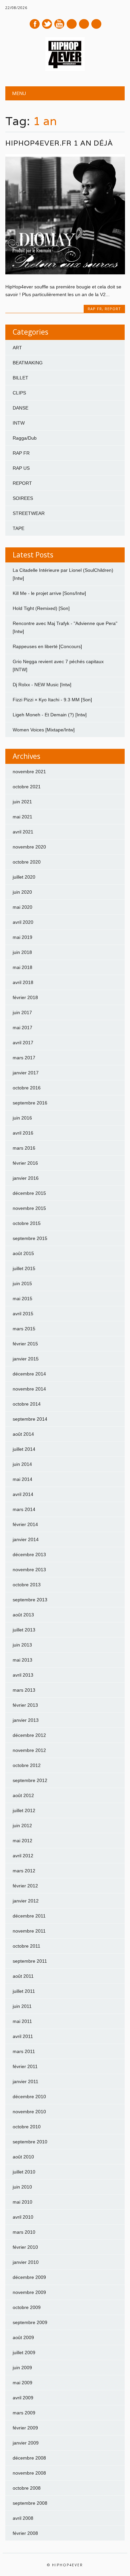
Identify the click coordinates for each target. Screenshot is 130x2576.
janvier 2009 (26, 2443)
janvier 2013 (26, 1720)
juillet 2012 (24, 1810)
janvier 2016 (26, 1178)
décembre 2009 (29, 2277)
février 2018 (25, 997)
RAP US (21, 468)
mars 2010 (24, 2232)
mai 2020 (22, 907)
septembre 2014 (30, 1419)
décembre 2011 (29, 1916)
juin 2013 (22, 1645)
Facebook (35, 24)
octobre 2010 (27, 2127)
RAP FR (95, 309)
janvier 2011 (25, 2081)
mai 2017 (22, 1028)
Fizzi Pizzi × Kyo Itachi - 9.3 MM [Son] (52, 700)
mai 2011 (22, 2021)
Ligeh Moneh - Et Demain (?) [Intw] (50, 715)
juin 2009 (22, 2368)
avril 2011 (23, 2036)
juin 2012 (22, 1826)
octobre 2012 (27, 1765)
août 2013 (23, 1615)
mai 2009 (22, 2383)
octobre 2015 (27, 1223)
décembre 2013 (29, 1555)
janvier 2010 (26, 2262)
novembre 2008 (29, 2473)
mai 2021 (22, 817)
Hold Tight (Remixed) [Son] (41, 608)
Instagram (72, 24)
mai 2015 (22, 1299)
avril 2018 (23, 982)
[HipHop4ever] (65, 69)
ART (17, 348)
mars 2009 (24, 2413)
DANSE (20, 408)
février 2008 (25, 2533)
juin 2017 (22, 1012)
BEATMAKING (28, 363)
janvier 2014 (26, 1539)
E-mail (84, 24)
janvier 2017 (26, 1073)
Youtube (59, 24)
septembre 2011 (30, 1961)
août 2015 (23, 1253)
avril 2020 (23, 922)
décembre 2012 (29, 1735)
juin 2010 (22, 2187)
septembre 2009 (30, 2322)
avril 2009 (23, 2398)
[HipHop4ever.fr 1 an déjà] (65, 273)
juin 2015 (22, 1283)
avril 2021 (23, 832)
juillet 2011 (24, 1991)
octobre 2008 (27, 2488)
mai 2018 (22, 967)
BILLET (20, 378)
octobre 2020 (27, 862)
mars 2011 (24, 2051)
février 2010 (25, 2247)
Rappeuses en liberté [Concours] (47, 646)
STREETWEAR (29, 513)
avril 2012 (23, 1856)
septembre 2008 (30, 2503)
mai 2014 (22, 1479)
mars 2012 (24, 1871)
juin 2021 (22, 802)
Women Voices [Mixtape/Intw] (44, 730)
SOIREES (23, 498)
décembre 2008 (29, 2458)
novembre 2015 (29, 1208)
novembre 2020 (29, 847)
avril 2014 (23, 1494)
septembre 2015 (30, 1238)
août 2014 (23, 1434)
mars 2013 (24, 1690)
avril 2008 (23, 2518)
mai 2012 (22, 1841)
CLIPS (19, 393)
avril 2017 (23, 1043)
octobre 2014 (27, 1404)
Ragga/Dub (25, 438)
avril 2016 (23, 1133)
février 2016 (25, 1163)
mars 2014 (24, 1509)
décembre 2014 (29, 1374)
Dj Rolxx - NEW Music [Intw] (42, 685)
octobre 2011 (26, 1946)
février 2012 (25, 1886)
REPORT (113, 309)
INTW (19, 423)
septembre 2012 (30, 1780)
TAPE (18, 528)
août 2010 (23, 2157)
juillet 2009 (24, 2352)
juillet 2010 (24, 2172)
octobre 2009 (27, 2307)
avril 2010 (23, 2217)
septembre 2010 (30, 2142)
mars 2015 (24, 1329)
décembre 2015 (29, 1193)
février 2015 (25, 1344)
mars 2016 (24, 1148)
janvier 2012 (26, 1901)
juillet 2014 (24, 1449)
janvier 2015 (26, 1359)
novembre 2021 (29, 772)
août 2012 (23, 1795)
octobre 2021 (27, 787)
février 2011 (25, 2066)
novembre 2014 (29, 1389)
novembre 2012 (29, 1750)
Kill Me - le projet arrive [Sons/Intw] (49, 593)
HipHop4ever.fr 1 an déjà (59, 143)
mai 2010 (22, 2202)
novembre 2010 (29, 2112)
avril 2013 (23, 1675)
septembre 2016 (30, 1103)
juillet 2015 (24, 1268)
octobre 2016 (27, 1088)
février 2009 (25, 2428)
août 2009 (23, 2337)
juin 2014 (22, 1464)
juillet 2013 (24, 1630)
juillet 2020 (24, 877)
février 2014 (25, 1524)
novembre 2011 (29, 1931)
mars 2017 (24, 1058)
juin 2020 (22, 892)
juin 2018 (22, 952)
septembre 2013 (30, 1600)
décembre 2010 (29, 2097)
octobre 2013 (27, 1585)
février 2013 (25, 1705)
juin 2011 (22, 2006)
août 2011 (23, 1976)
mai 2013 (22, 1660)
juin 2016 (22, 1118)
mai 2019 (22, 937)
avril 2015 (23, 1314)
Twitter (47, 24)
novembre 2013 (29, 1570)
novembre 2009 (29, 2292)
